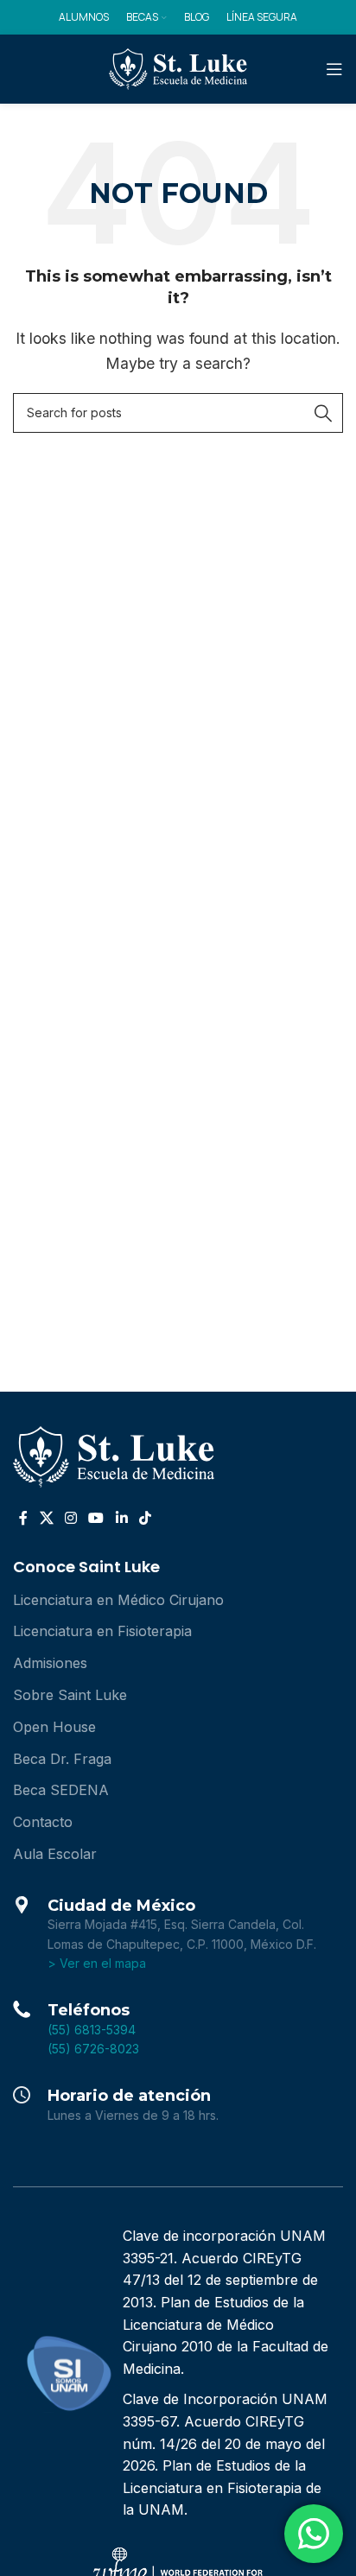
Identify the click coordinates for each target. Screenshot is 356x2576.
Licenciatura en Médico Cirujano (118, 1600)
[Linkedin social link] (121, 1518)
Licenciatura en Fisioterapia (102, 1631)
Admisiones (50, 1663)
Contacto (43, 1822)
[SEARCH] (323, 413)
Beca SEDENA (61, 1790)
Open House (54, 1727)
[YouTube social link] (96, 1518)
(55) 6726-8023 (93, 2049)
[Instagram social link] (70, 1518)
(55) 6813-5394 (92, 2030)
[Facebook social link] (23, 1518)
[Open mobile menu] (334, 69)
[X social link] (46, 1518)
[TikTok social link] (145, 1518)
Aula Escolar (55, 1854)
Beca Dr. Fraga (62, 1759)
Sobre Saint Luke (70, 1695)
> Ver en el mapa (97, 1963)
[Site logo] (178, 67)
